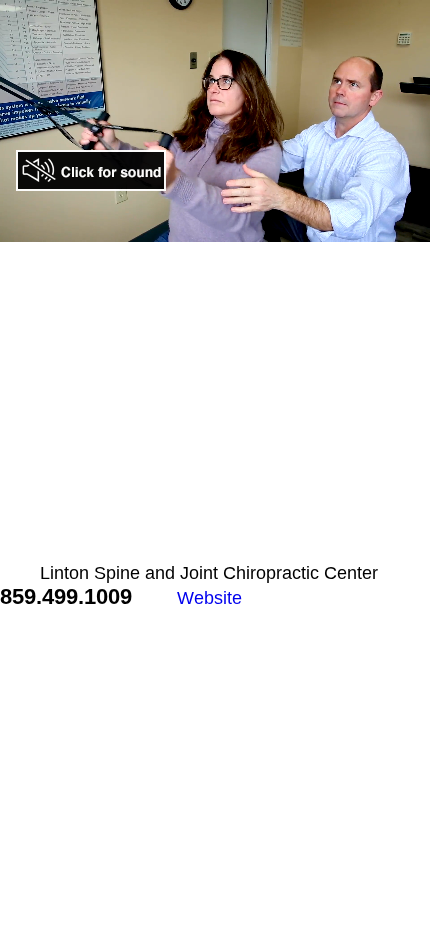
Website (209, 598)
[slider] (173, 226)
